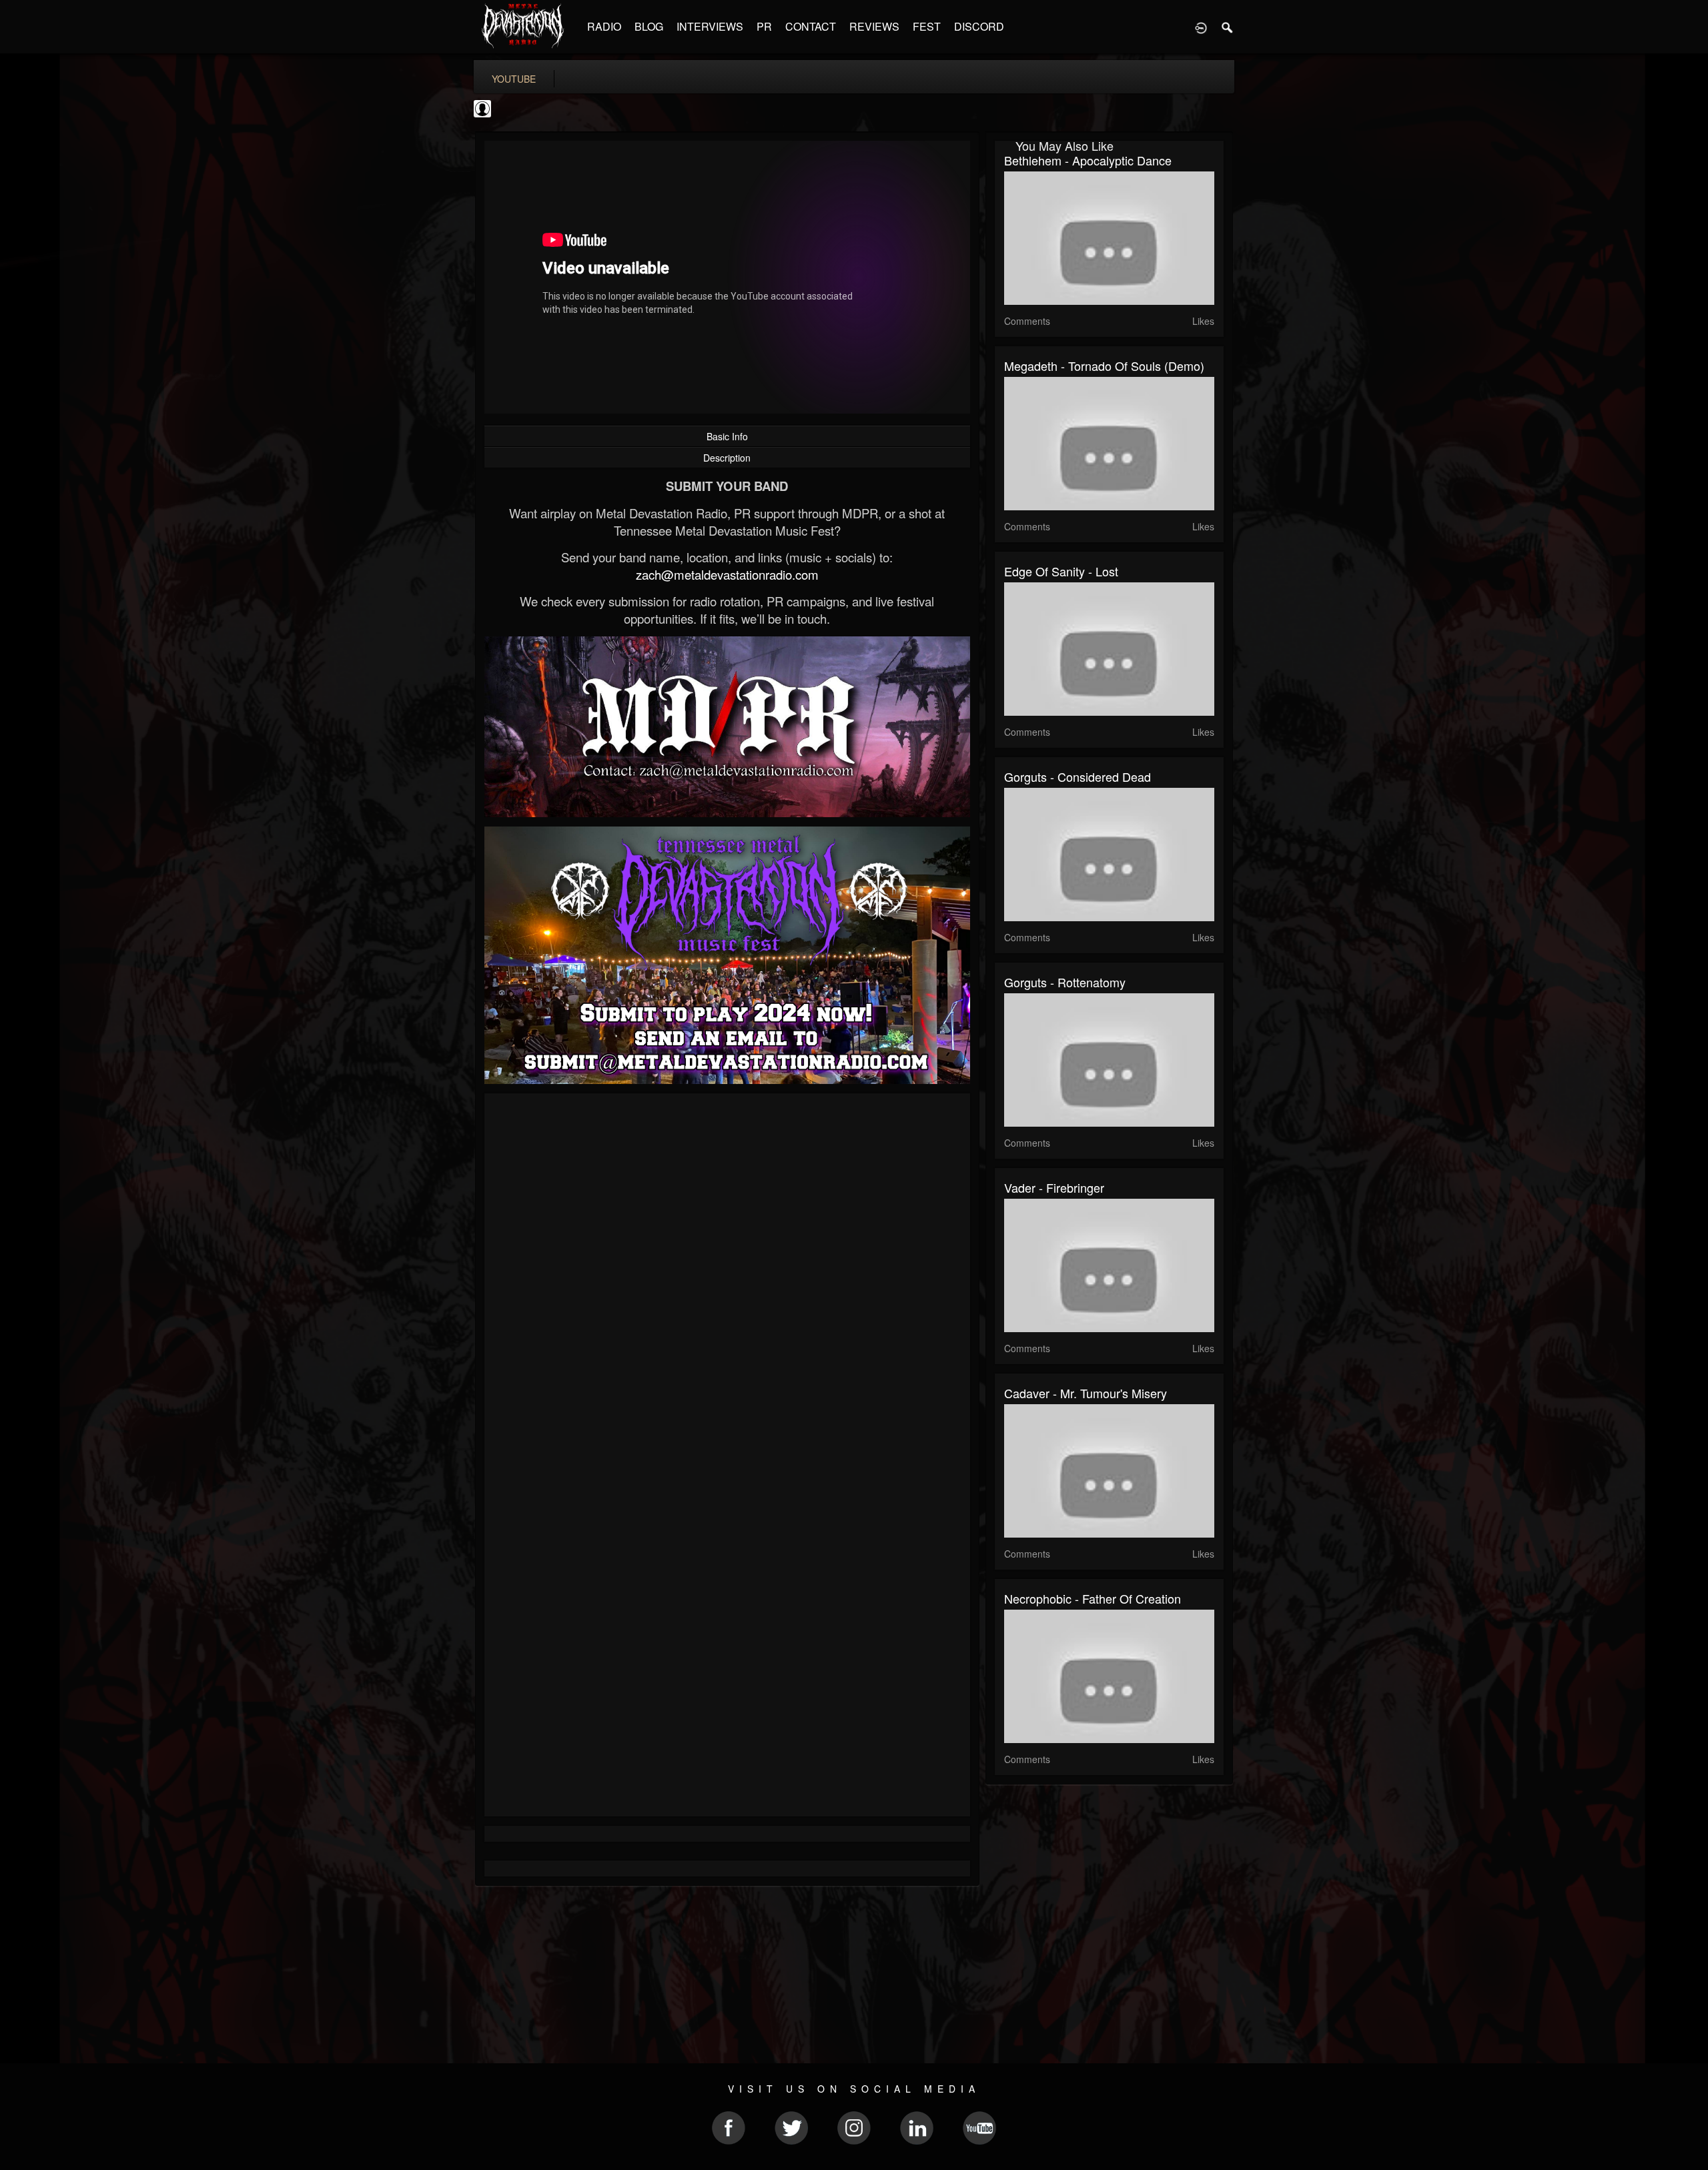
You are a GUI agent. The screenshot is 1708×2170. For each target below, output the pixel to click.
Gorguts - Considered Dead (1078, 776)
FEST (927, 26)
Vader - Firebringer (1054, 1187)
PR (764, 26)
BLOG (649, 26)
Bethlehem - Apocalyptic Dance (1088, 160)
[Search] (1228, 27)
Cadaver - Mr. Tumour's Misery (1086, 1393)
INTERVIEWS (710, 26)
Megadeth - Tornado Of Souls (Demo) (1104, 366)
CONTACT (811, 26)
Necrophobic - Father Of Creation (1093, 1598)
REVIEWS (874, 26)
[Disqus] (727, 1281)
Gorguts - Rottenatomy (1065, 982)
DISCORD (979, 26)
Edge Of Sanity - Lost (1061, 571)
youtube (514, 79)
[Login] (1201, 27)
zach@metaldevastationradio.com (727, 574)
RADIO (604, 26)
